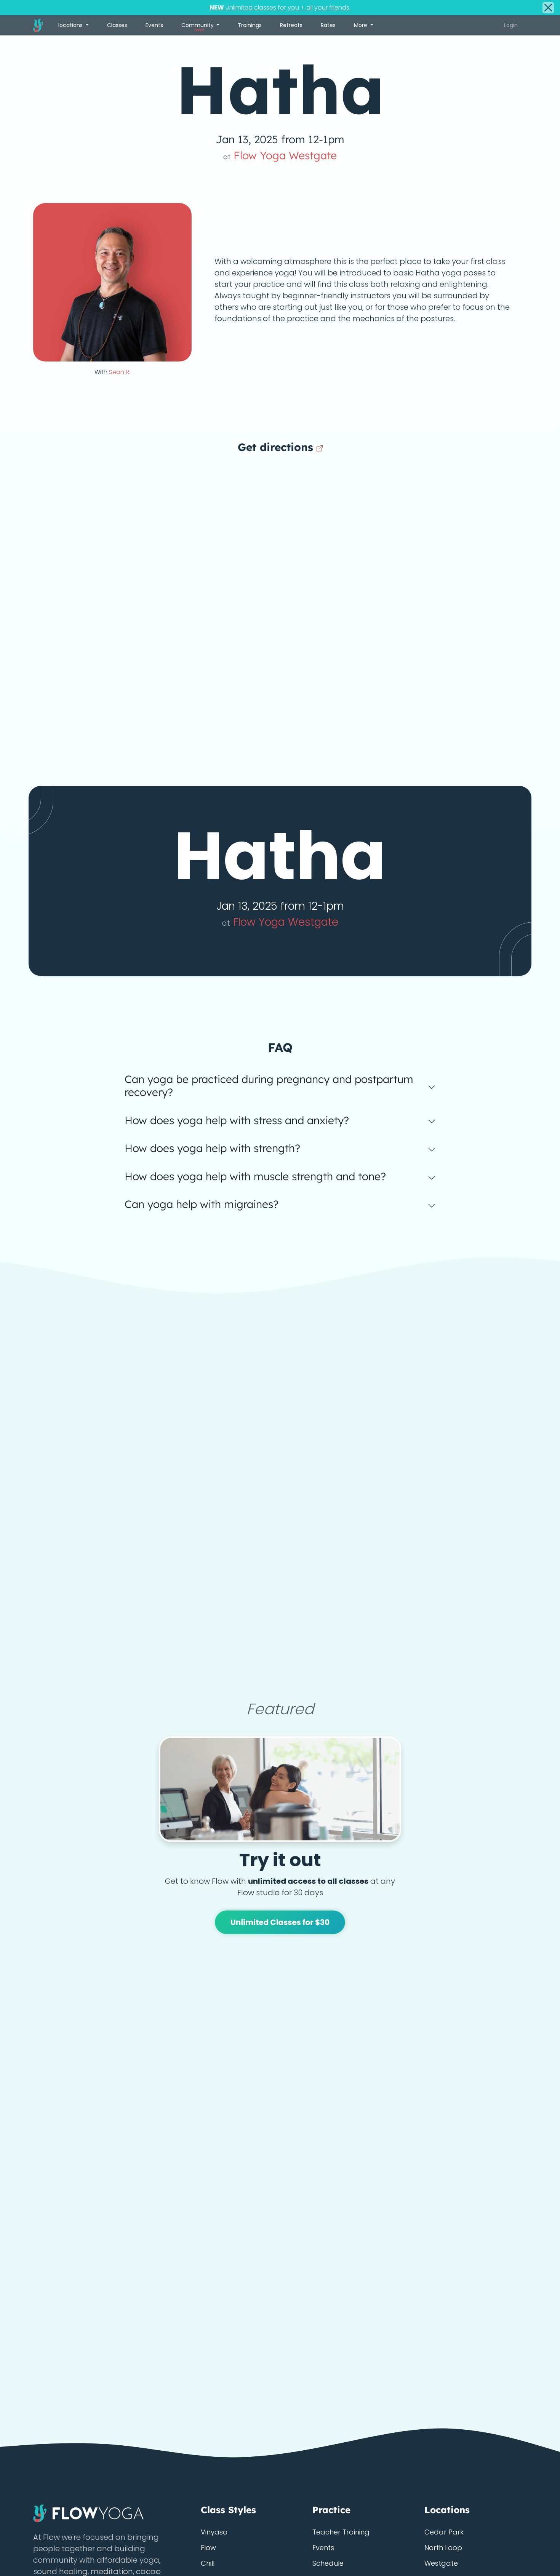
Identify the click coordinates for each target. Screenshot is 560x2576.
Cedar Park (444, 2532)
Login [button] (511, 25)
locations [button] (71, 25)
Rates (328, 25)
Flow (208, 2548)
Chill (208, 2563)
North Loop (443, 2548)
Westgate (441, 2563)
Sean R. (120, 372)
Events (154, 25)
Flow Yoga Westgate (280, 155)
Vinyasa (214, 2532)
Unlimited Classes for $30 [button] (280, 1922)
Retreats (291, 25)
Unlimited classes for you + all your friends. (280, 7)
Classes (117, 25)
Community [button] (198, 27)
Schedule (328, 2563)
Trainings (250, 25)
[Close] (548, 8)
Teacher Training (341, 2532)
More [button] (361, 25)
